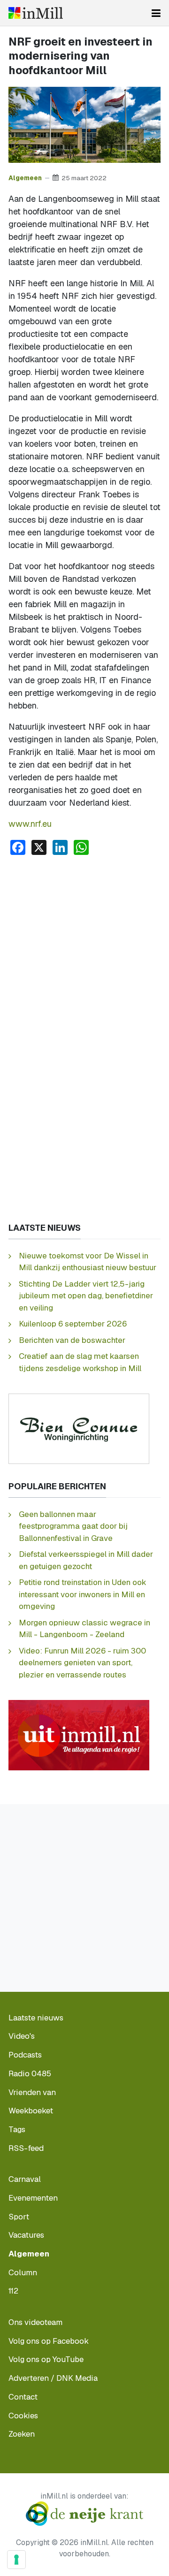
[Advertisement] (84, 952)
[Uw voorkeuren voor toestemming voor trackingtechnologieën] (16, 2560)
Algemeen (25, 178)
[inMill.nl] (36, 13)
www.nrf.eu (30, 824)
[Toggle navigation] (156, 13)
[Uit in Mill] (79, 1734)
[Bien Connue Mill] (79, 1428)
